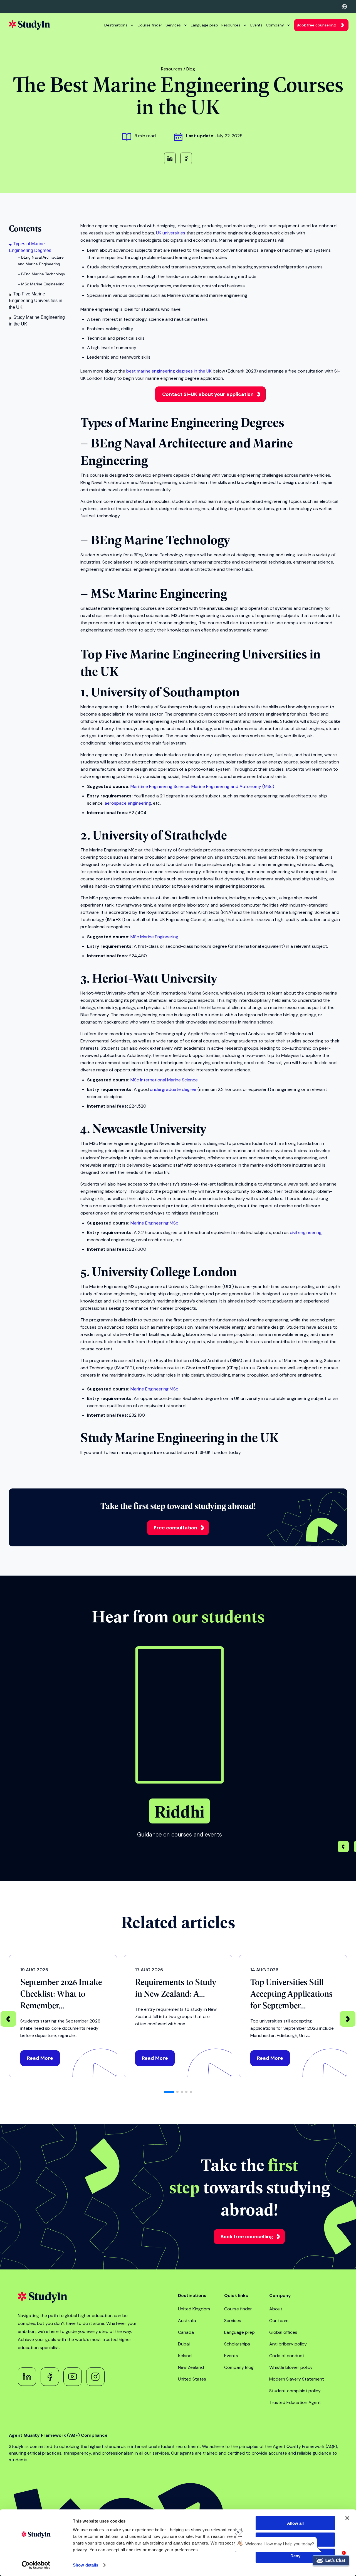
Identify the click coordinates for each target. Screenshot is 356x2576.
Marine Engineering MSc (154, 1223)
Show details (86, 2565)
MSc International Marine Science (164, 1080)
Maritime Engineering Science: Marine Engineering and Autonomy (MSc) (202, 786)
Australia (187, 2321)
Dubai (184, 2344)
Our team (279, 2321)
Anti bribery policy (288, 2344)
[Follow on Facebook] (50, 2377)
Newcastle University (149, 1128)
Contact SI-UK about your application (208, 394)
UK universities (171, 233)
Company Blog (239, 2367)
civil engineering (306, 1232)
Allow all (295, 2523)
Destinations (116, 25)
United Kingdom (194, 2309)
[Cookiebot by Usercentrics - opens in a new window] (36, 2565)
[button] (343, 1847)
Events (256, 25)
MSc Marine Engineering (154, 937)
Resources (231, 25)
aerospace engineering (128, 803)
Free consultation (175, 1528)
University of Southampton (165, 691)
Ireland (185, 2356)
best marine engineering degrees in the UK (169, 371)
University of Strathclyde (160, 834)
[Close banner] (347, 2518)
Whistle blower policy (291, 2367)
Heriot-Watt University (154, 978)
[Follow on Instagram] (95, 2377)
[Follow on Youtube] (73, 2377)
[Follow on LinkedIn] (27, 2377)
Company (275, 25)
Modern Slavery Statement (297, 2379)
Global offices (283, 2332)
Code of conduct (287, 2356)
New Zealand (191, 2367)
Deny (295, 2556)
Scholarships (237, 2344)
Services (173, 25)
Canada (186, 2332)
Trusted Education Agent (295, 2402)
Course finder (150, 25)
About (276, 2309)
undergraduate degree (173, 1089)
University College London (165, 1271)
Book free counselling (316, 25)
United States (192, 2379)
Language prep (204, 25)
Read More (40, 2058)
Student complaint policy (295, 2391)
